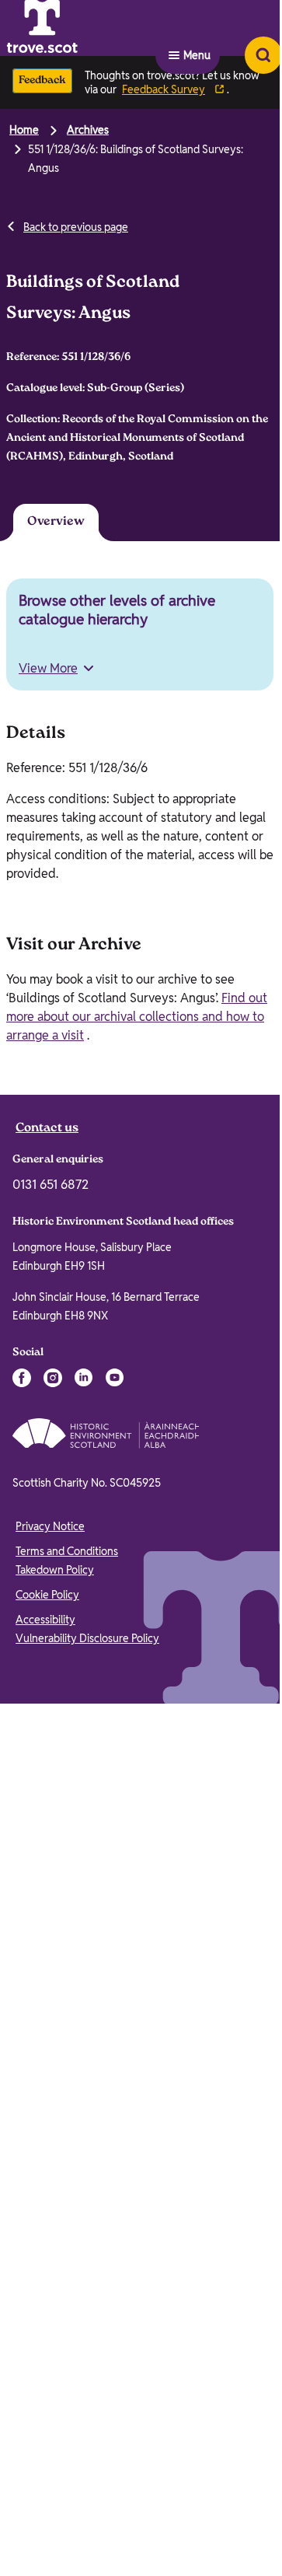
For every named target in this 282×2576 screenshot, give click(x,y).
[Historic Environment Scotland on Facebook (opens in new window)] (22, 1381)
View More (48, 671)
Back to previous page (76, 227)
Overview (46, 524)
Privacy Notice (50, 1529)
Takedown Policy (55, 1573)
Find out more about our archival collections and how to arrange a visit (137, 1020)
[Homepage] (81, 28)
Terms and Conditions (67, 1554)
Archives (88, 130)
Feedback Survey (164, 89)
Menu (197, 28)
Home (24, 130)
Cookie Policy (47, 1598)
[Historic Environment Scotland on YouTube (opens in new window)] (115, 1381)
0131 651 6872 (50, 1188)
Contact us (47, 1132)
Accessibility (45, 1623)
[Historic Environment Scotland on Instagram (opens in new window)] (53, 1381)
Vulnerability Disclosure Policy (87, 1641)
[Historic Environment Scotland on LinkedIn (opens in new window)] (84, 1381)
